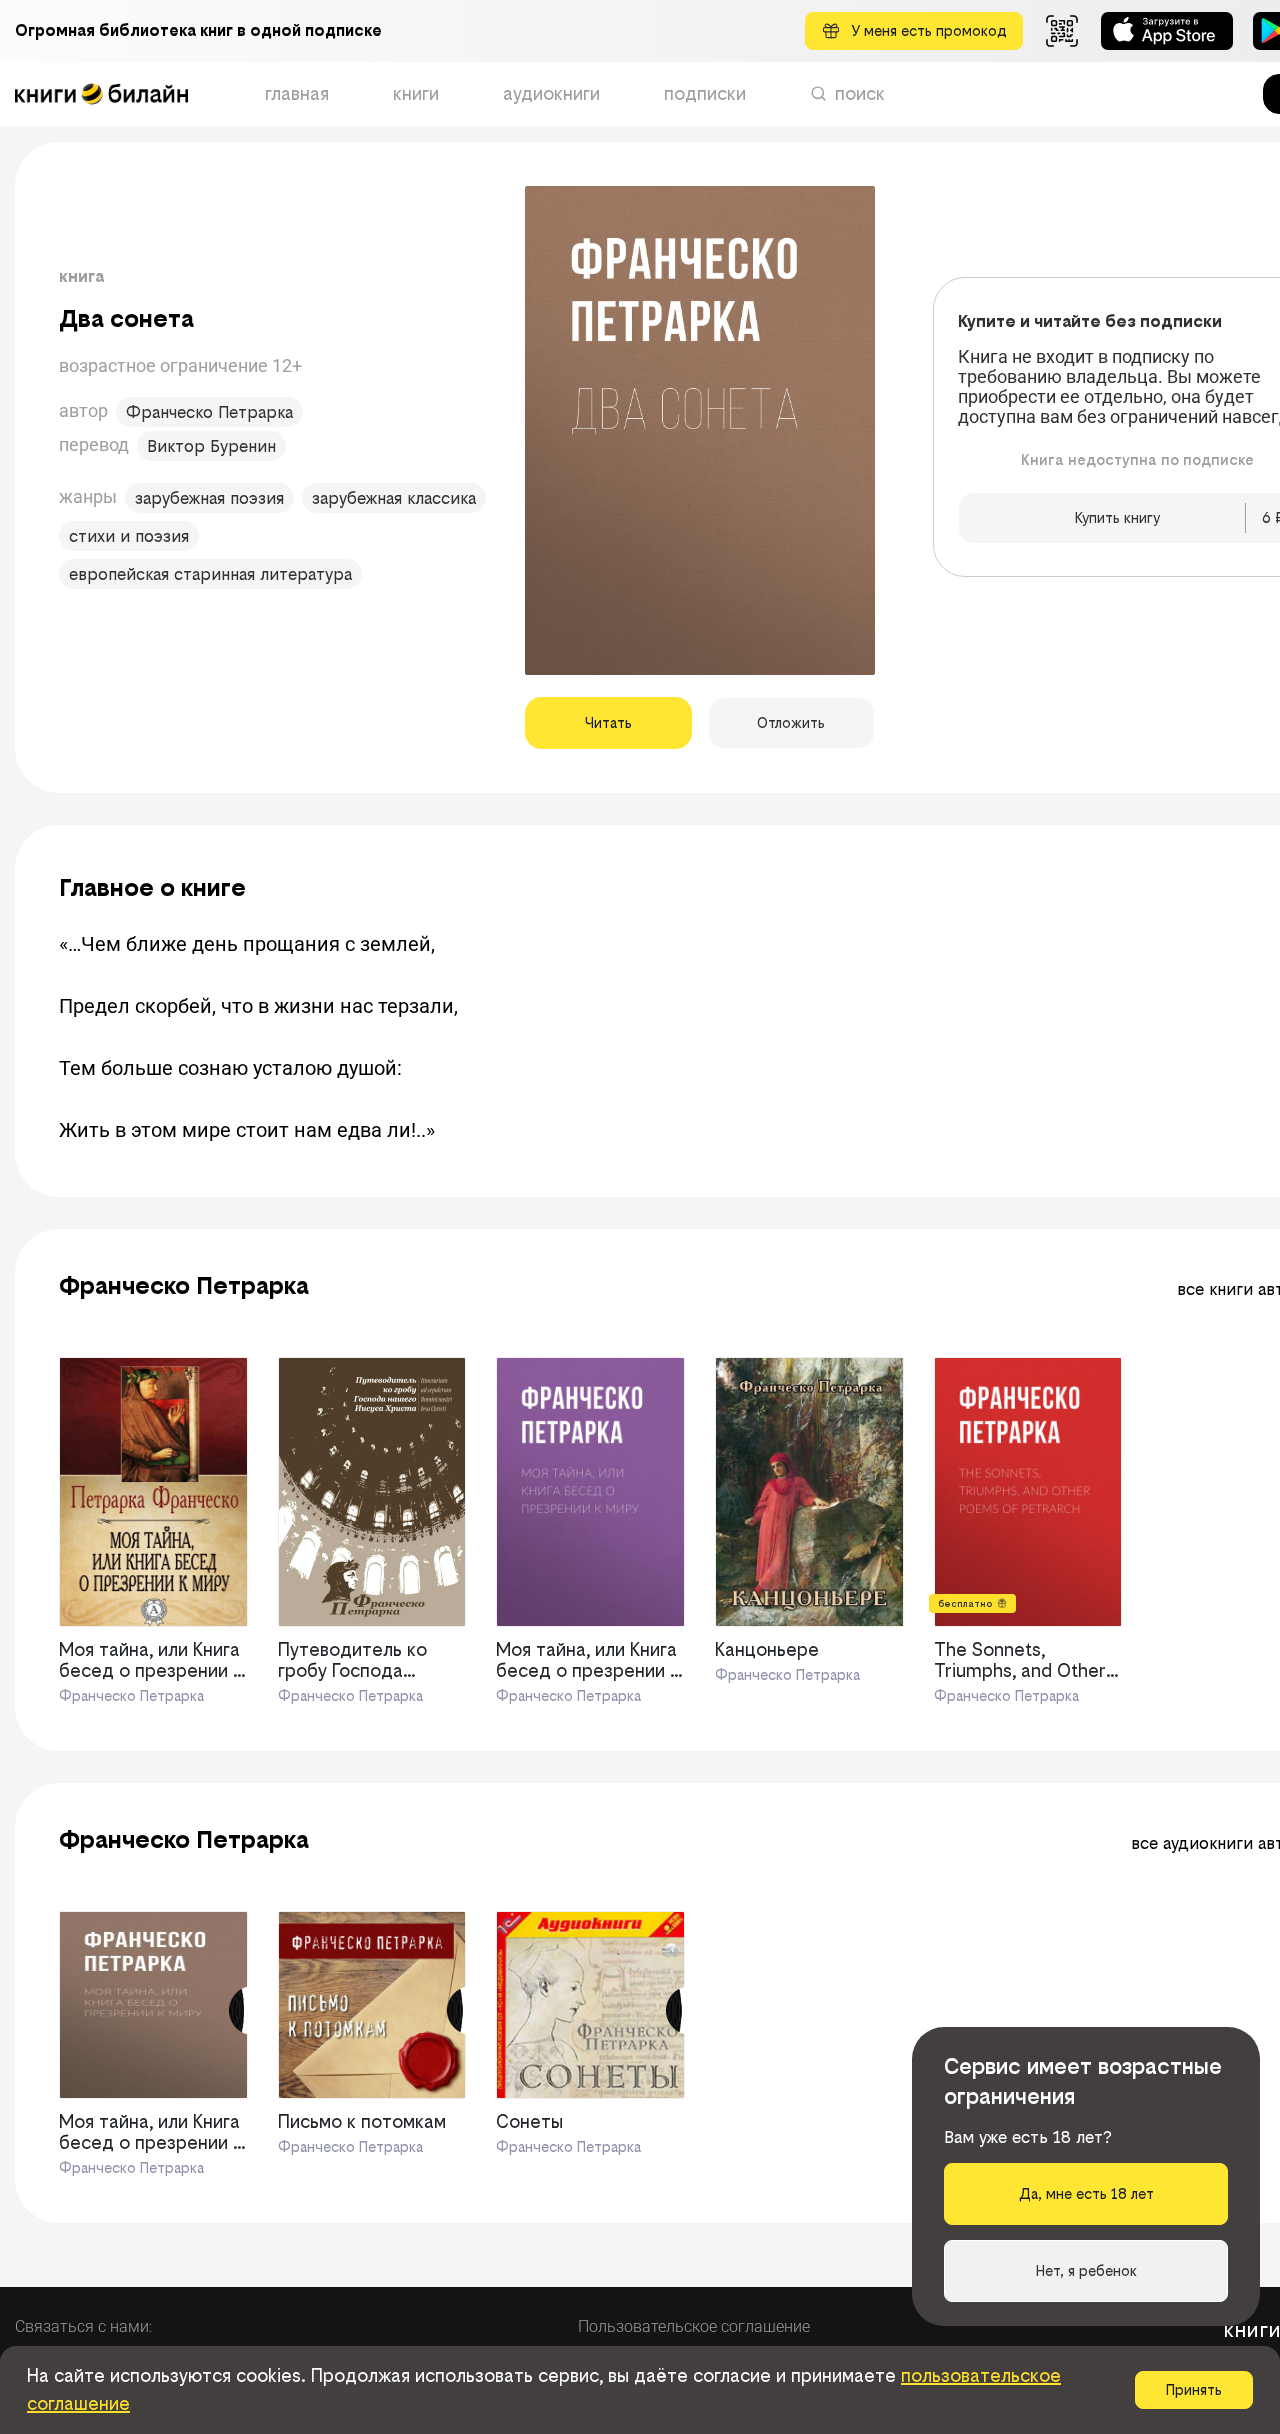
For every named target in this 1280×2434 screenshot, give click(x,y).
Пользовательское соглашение (694, 2326)
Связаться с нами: (83, 2326)
